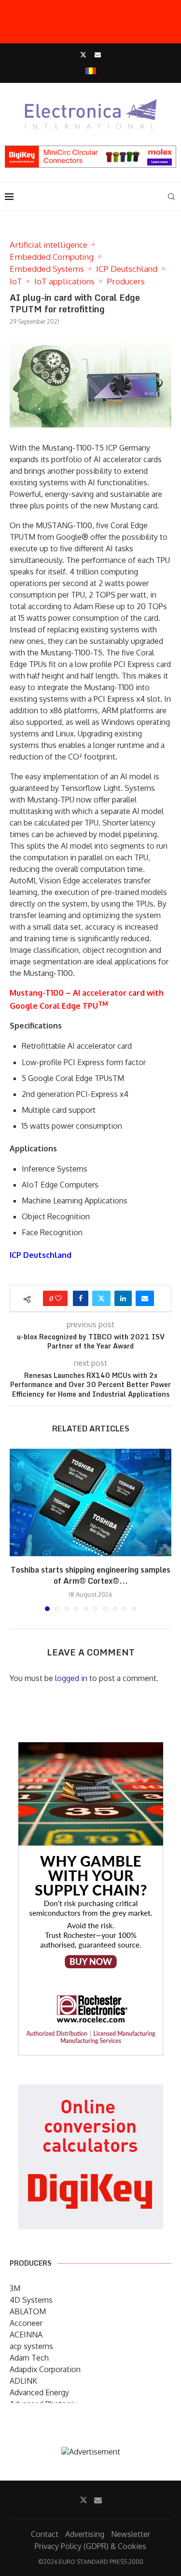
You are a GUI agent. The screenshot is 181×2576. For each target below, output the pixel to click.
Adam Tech (29, 2358)
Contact (45, 2534)
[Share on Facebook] (81, 1298)
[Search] (171, 197)
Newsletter (131, 2534)
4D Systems (31, 2300)
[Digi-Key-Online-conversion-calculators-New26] (91, 2091)
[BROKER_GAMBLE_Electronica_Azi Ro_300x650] (91, 1749)
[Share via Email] (145, 1298)
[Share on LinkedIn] (123, 1298)
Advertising (85, 2534)
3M (15, 2288)
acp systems (31, 2346)
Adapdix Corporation (45, 2369)
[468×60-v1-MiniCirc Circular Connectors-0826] (90, 150)
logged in (71, 1678)
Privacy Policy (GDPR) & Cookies (90, 2546)
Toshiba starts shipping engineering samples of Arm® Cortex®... (90, 1575)
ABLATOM (28, 2311)
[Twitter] (83, 54)
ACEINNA (26, 2335)
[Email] (98, 54)
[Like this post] (58, 1298)
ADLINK (23, 2381)
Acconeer (26, 2323)
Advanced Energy (39, 2392)
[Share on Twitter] (101, 1298)
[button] (18, 1530)
